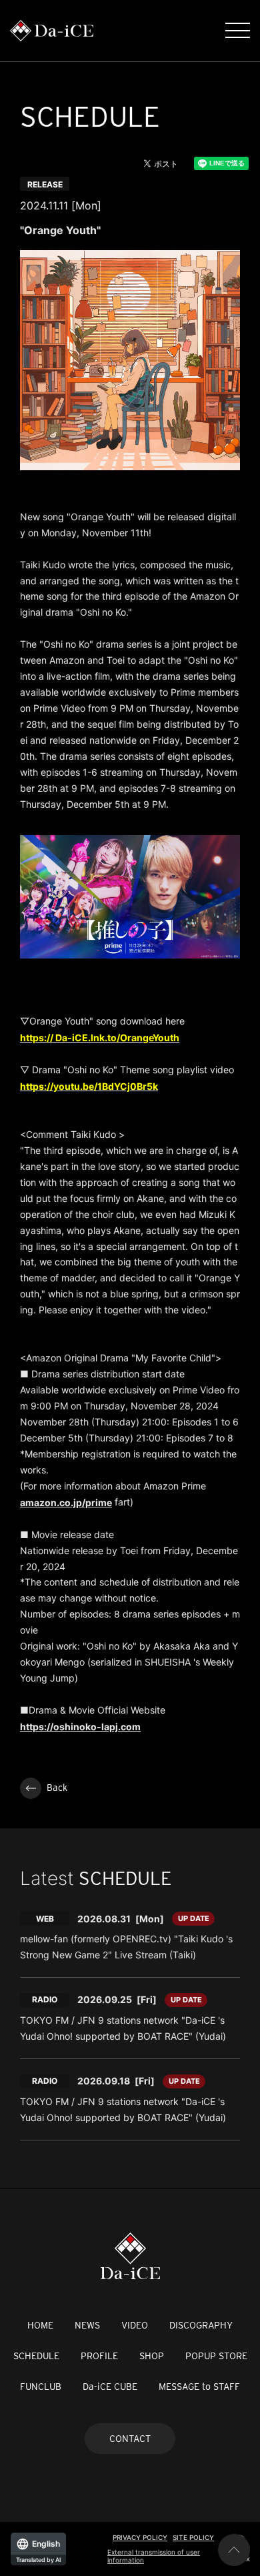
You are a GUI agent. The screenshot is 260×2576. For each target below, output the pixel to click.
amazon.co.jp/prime (66, 1502)
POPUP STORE (216, 2356)
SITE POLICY (193, 2537)
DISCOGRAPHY (201, 2325)
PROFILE (99, 2356)
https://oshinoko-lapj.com (80, 1727)
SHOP (152, 2356)
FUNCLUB (41, 2387)
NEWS (87, 2325)
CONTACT (130, 2439)
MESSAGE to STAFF (199, 2387)
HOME (40, 2325)
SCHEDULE (36, 2356)
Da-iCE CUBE (110, 2387)
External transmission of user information (154, 2556)
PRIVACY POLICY (140, 2537)
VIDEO (135, 2325)
